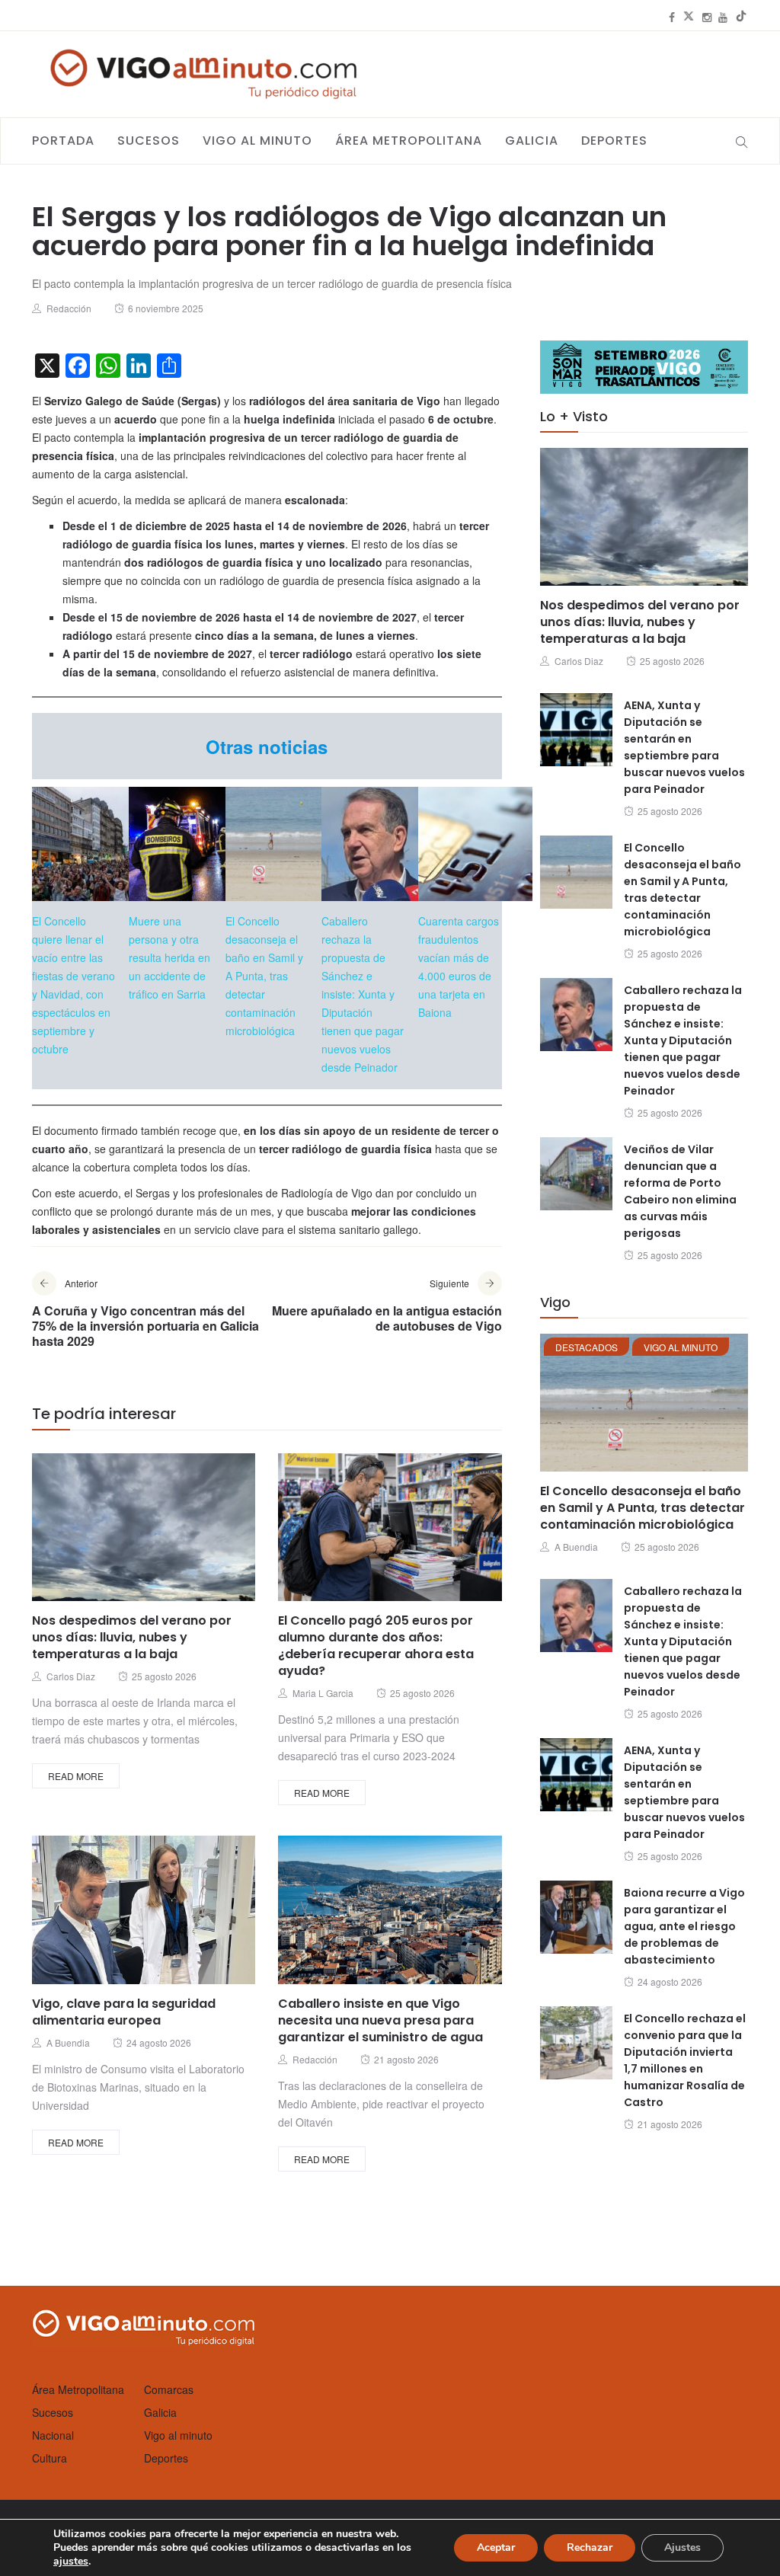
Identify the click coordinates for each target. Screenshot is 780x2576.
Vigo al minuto (257, 141)
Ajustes (682, 2547)
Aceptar (496, 2547)
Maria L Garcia (323, 1693)
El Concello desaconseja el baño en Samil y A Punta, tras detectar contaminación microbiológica (264, 976)
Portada (63, 141)
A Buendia (68, 2042)
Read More (76, 1776)
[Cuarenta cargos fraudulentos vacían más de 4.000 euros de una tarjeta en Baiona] (475, 844)
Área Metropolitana (409, 141)
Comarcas (169, 2389)
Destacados (587, 1347)
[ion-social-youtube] (723, 17)
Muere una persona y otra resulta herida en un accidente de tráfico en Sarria (169, 957)
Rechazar (590, 2547)
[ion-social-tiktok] (741, 17)
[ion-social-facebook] (672, 17)
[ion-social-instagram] (707, 17)
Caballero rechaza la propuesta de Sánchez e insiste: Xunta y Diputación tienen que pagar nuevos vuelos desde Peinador (363, 994)
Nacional (53, 2435)
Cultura (50, 2458)
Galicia (532, 141)
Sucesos (149, 141)
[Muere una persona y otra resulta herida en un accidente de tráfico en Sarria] (186, 844)
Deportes (614, 141)
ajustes (71, 2562)
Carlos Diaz (71, 1676)
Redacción (69, 308)
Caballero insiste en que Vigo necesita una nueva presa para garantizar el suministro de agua (380, 2020)
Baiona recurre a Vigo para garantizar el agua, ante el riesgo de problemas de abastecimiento (684, 1926)
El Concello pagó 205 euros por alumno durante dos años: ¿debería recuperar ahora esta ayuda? (376, 1646)
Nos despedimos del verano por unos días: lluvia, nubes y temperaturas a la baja (132, 1637)
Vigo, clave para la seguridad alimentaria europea (124, 2012)
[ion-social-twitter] (689, 17)
